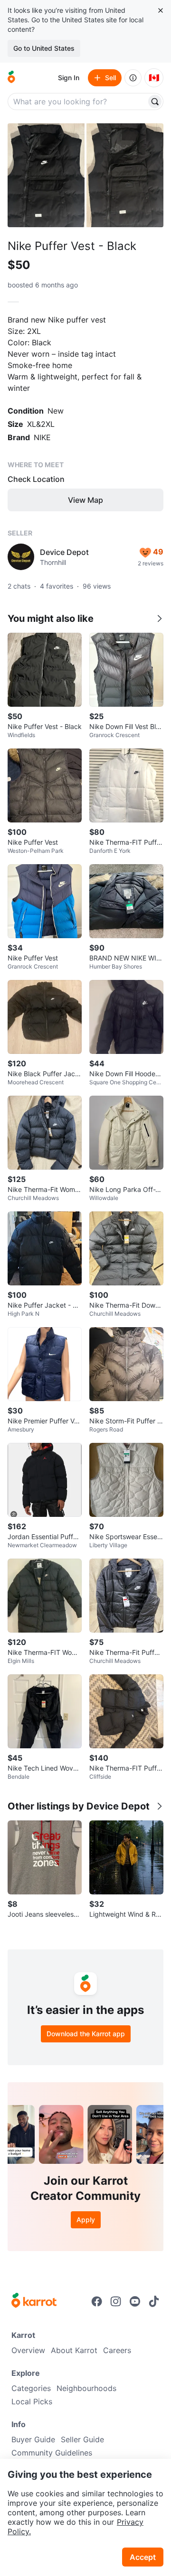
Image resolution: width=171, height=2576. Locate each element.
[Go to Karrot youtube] (135, 2301)
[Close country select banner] (161, 10)
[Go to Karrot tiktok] (154, 2301)
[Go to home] (11, 78)
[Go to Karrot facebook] (97, 2301)
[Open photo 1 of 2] (46, 175)
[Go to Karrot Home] (34, 2301)
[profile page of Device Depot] (21, 557)
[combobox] (78, 102)
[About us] (133, 78)
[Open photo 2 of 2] (125, 175)
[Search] (155, 102)
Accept (143, 2557)
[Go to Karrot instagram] (116, 2301)
